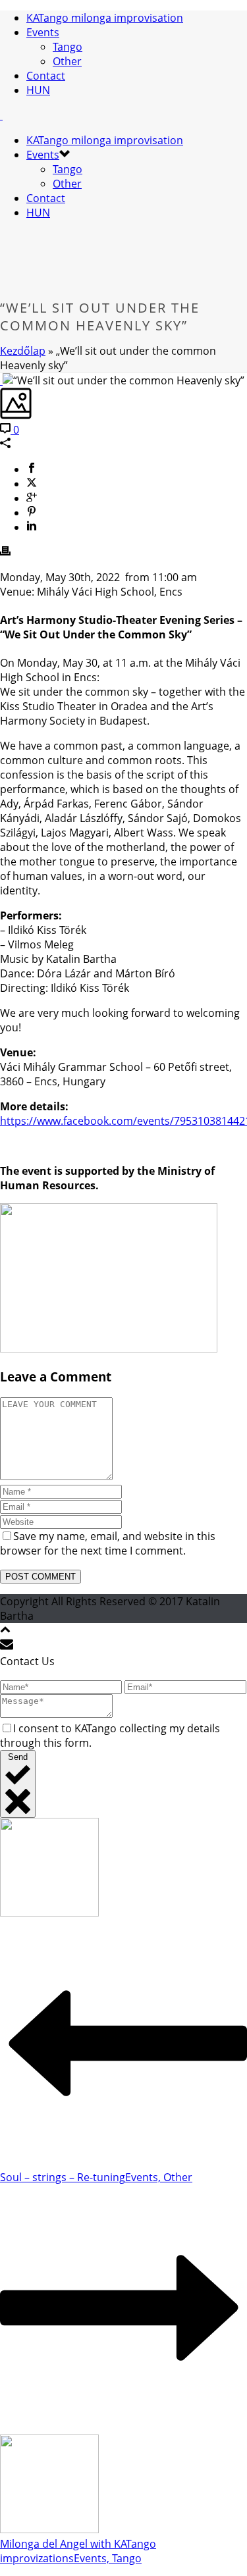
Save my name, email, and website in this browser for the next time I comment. (108, 1543)
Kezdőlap (23, 351)
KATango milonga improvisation (105, 18)
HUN (38, 90)
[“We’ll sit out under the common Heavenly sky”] (1, 380)
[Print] (5, 552)
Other (67, 61)
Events (43, 32)
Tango (68, 47)
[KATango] (1, 115)
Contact (46, 76)
